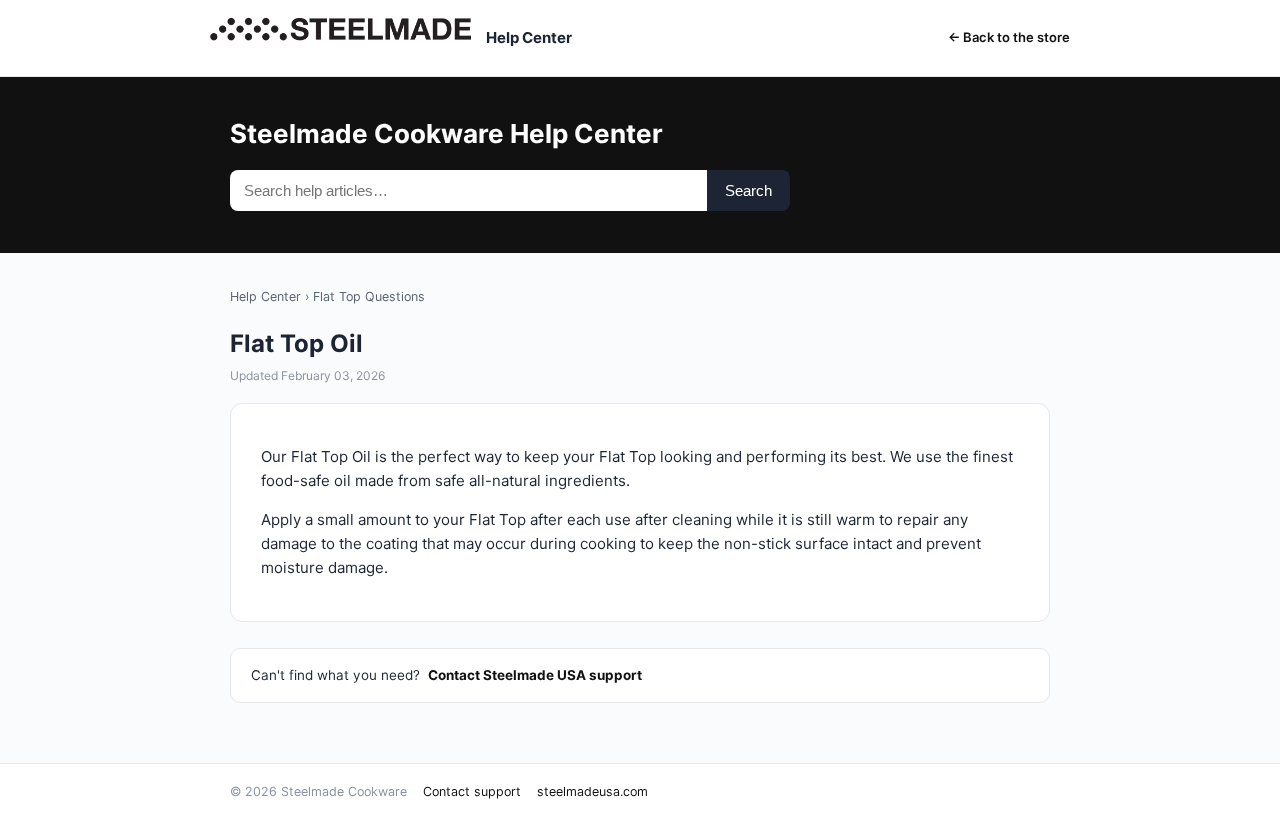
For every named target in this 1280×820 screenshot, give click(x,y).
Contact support (472, 791)
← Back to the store (1009, 37)
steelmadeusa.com (592, 791)
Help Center (265, 296)
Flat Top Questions (369, 296)
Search (748, 190)
